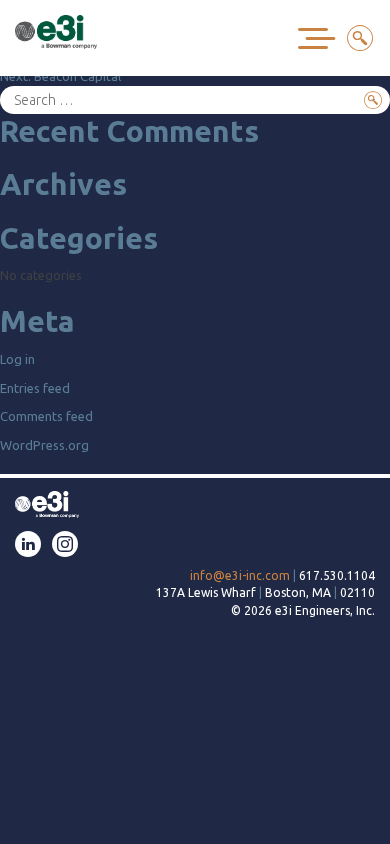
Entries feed (35, 388)
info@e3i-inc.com (240, 575)
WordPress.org (44, 445)
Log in (17, 359)
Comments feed (46, 416)
